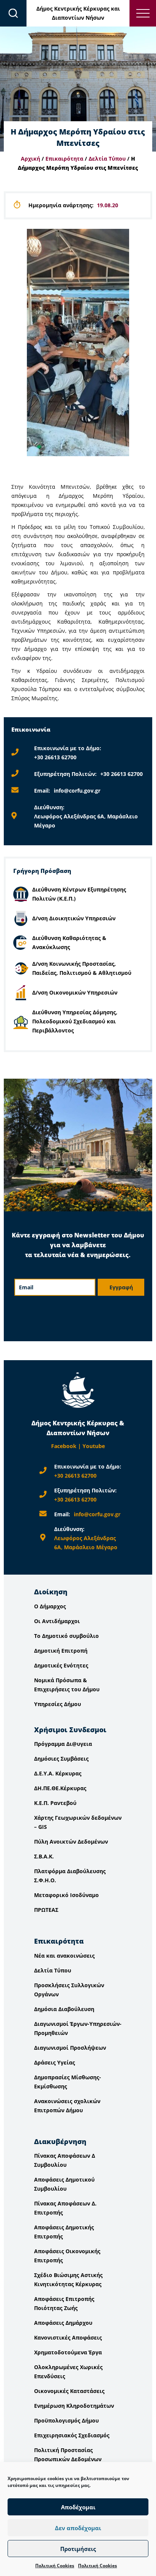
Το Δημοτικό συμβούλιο (66, 1636)
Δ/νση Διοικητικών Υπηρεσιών (74, 918)
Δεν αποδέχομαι (78, 2528)
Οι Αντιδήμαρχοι (57, 1621)
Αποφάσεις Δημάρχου (63, 2323)
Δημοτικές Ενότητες (61, 1665)
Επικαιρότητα (64, 159)
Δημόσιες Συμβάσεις (61, 1759)
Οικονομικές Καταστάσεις (69, 2391)
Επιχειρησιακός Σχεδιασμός (72, 2435)
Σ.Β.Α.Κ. (44, 1856)
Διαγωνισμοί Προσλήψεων (70, 2048)
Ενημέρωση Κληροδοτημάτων (74, 2406)
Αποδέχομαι (78, 2507)
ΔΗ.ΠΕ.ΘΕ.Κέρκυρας (60, 1788)
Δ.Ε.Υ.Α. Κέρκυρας (58, 1773)
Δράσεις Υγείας (55, 2062)
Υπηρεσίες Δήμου (58, 1704)
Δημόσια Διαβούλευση (64, 2009)
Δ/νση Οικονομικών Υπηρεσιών (75, 992)
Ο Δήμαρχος (50, 1606)
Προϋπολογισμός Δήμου (66, 2420)
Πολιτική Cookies (55, 2566)
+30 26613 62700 (55, 757)
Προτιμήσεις (78, 2549)
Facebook (64, 1446)
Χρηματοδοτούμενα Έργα (68, 2352)
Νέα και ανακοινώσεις (64, 1956)
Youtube (94, 1446)
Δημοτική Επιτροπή (61, 1651)
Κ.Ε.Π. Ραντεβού (55, 1803)
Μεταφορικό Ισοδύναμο (66, 1895)
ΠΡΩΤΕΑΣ (46, 1910)
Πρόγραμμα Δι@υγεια (63, 1744)
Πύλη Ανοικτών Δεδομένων (71, 1842)
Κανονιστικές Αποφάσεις (68, 2337)
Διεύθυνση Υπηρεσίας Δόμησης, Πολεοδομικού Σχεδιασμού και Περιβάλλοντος (75, 1021)
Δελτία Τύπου (107, 159)
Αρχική (30, 159)
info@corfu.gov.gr (77, 791)
